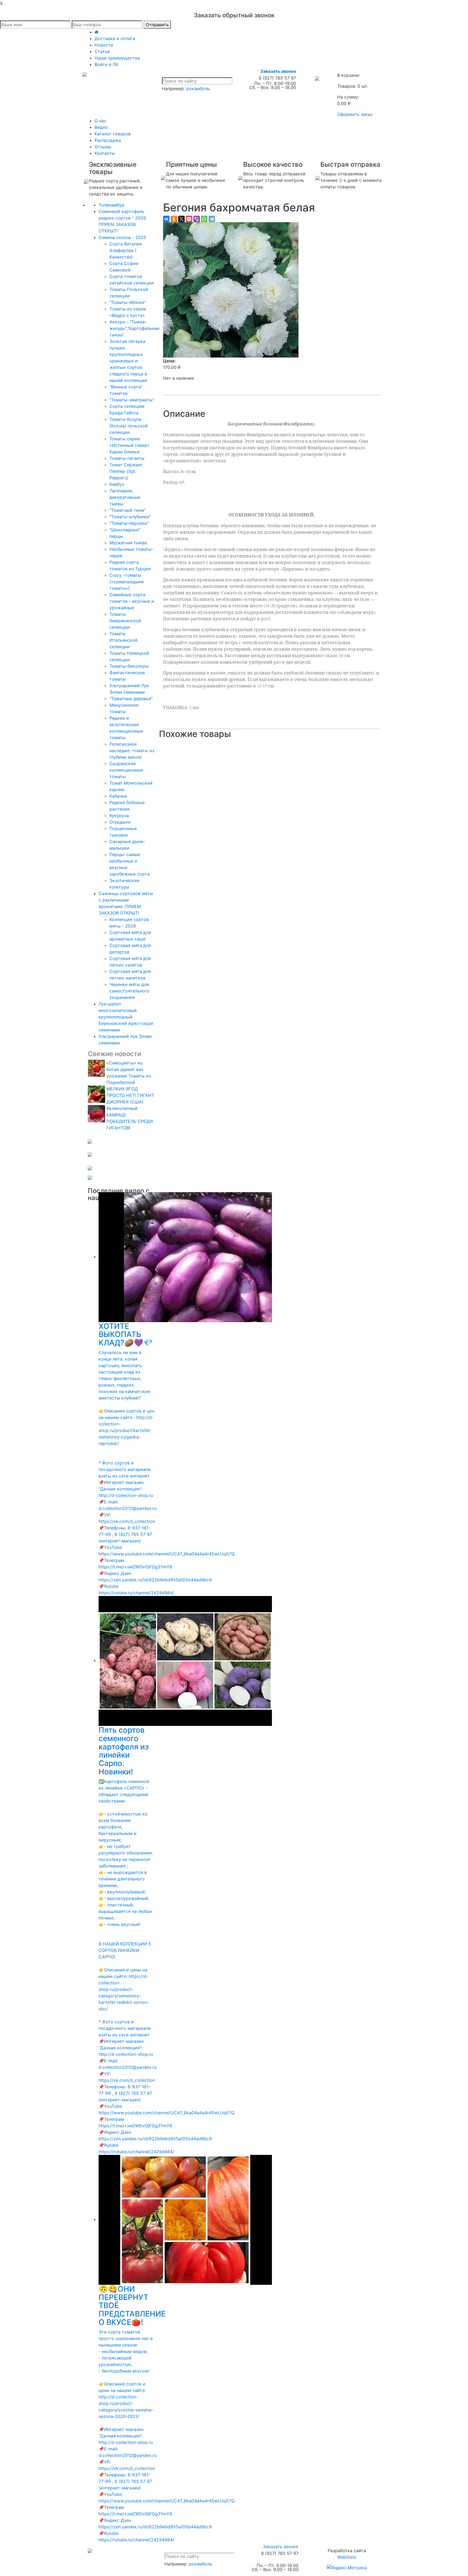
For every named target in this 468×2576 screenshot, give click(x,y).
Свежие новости (114, 1054)
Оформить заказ (355, 114)
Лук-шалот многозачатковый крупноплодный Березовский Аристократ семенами (126, 1017)
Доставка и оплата (115, 38)
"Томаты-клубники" (130, 517)
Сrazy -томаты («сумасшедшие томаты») (127, 582)
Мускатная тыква (128, 543)
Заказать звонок (278, 71)
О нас (100, 121)
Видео (101, 127)
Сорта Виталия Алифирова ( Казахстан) (126, 250)
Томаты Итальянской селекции (123, 640)
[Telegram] (212, 219)
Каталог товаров (113, 134)
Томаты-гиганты (127, 458)
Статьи (102, 51)
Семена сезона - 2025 (122, 237)
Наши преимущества (117, 58)
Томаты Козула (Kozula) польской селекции (129, 426)
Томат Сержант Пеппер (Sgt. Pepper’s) (126, 471)
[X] (181, 219)
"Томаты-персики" (129, 523)
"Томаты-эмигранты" (132, 400)
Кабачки (118, 796)
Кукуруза (119, 815)
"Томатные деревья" (131, 699)
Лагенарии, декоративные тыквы (125, 497)
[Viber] (197, 219)
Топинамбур (112, 205)
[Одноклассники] (174, 219)
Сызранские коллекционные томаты (126, 770)
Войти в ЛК (106, 64)
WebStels (347, 2557)
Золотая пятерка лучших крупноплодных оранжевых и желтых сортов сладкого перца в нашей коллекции (128, 361)
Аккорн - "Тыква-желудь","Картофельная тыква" (134, 328)
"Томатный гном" (128, 510)
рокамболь (198, 89)
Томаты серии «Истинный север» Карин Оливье (130, 445)
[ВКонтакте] (166, 219)
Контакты (105, 153)
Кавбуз (117, 484)
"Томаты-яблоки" (128, 302)
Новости (104, 45)
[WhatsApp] (204, 219)
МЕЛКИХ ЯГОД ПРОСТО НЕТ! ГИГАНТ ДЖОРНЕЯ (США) (130, 1095)
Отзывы (103, 147)
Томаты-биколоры (129, 666)
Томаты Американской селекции (125, 621)
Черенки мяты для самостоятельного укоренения (129, 991)
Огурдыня (120, 822)
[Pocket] (189, 219)
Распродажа (108, 140)
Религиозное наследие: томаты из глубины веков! (132, 750)
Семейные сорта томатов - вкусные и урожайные (132, 601)
